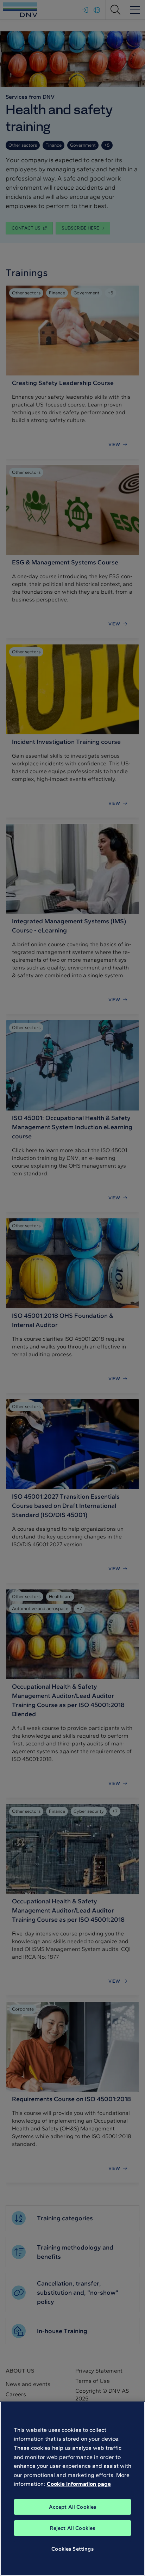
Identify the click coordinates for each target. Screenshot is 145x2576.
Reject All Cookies (73, 2528)
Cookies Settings (72, 2549)
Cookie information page (79, 2484)
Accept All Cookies (73, 2507)
